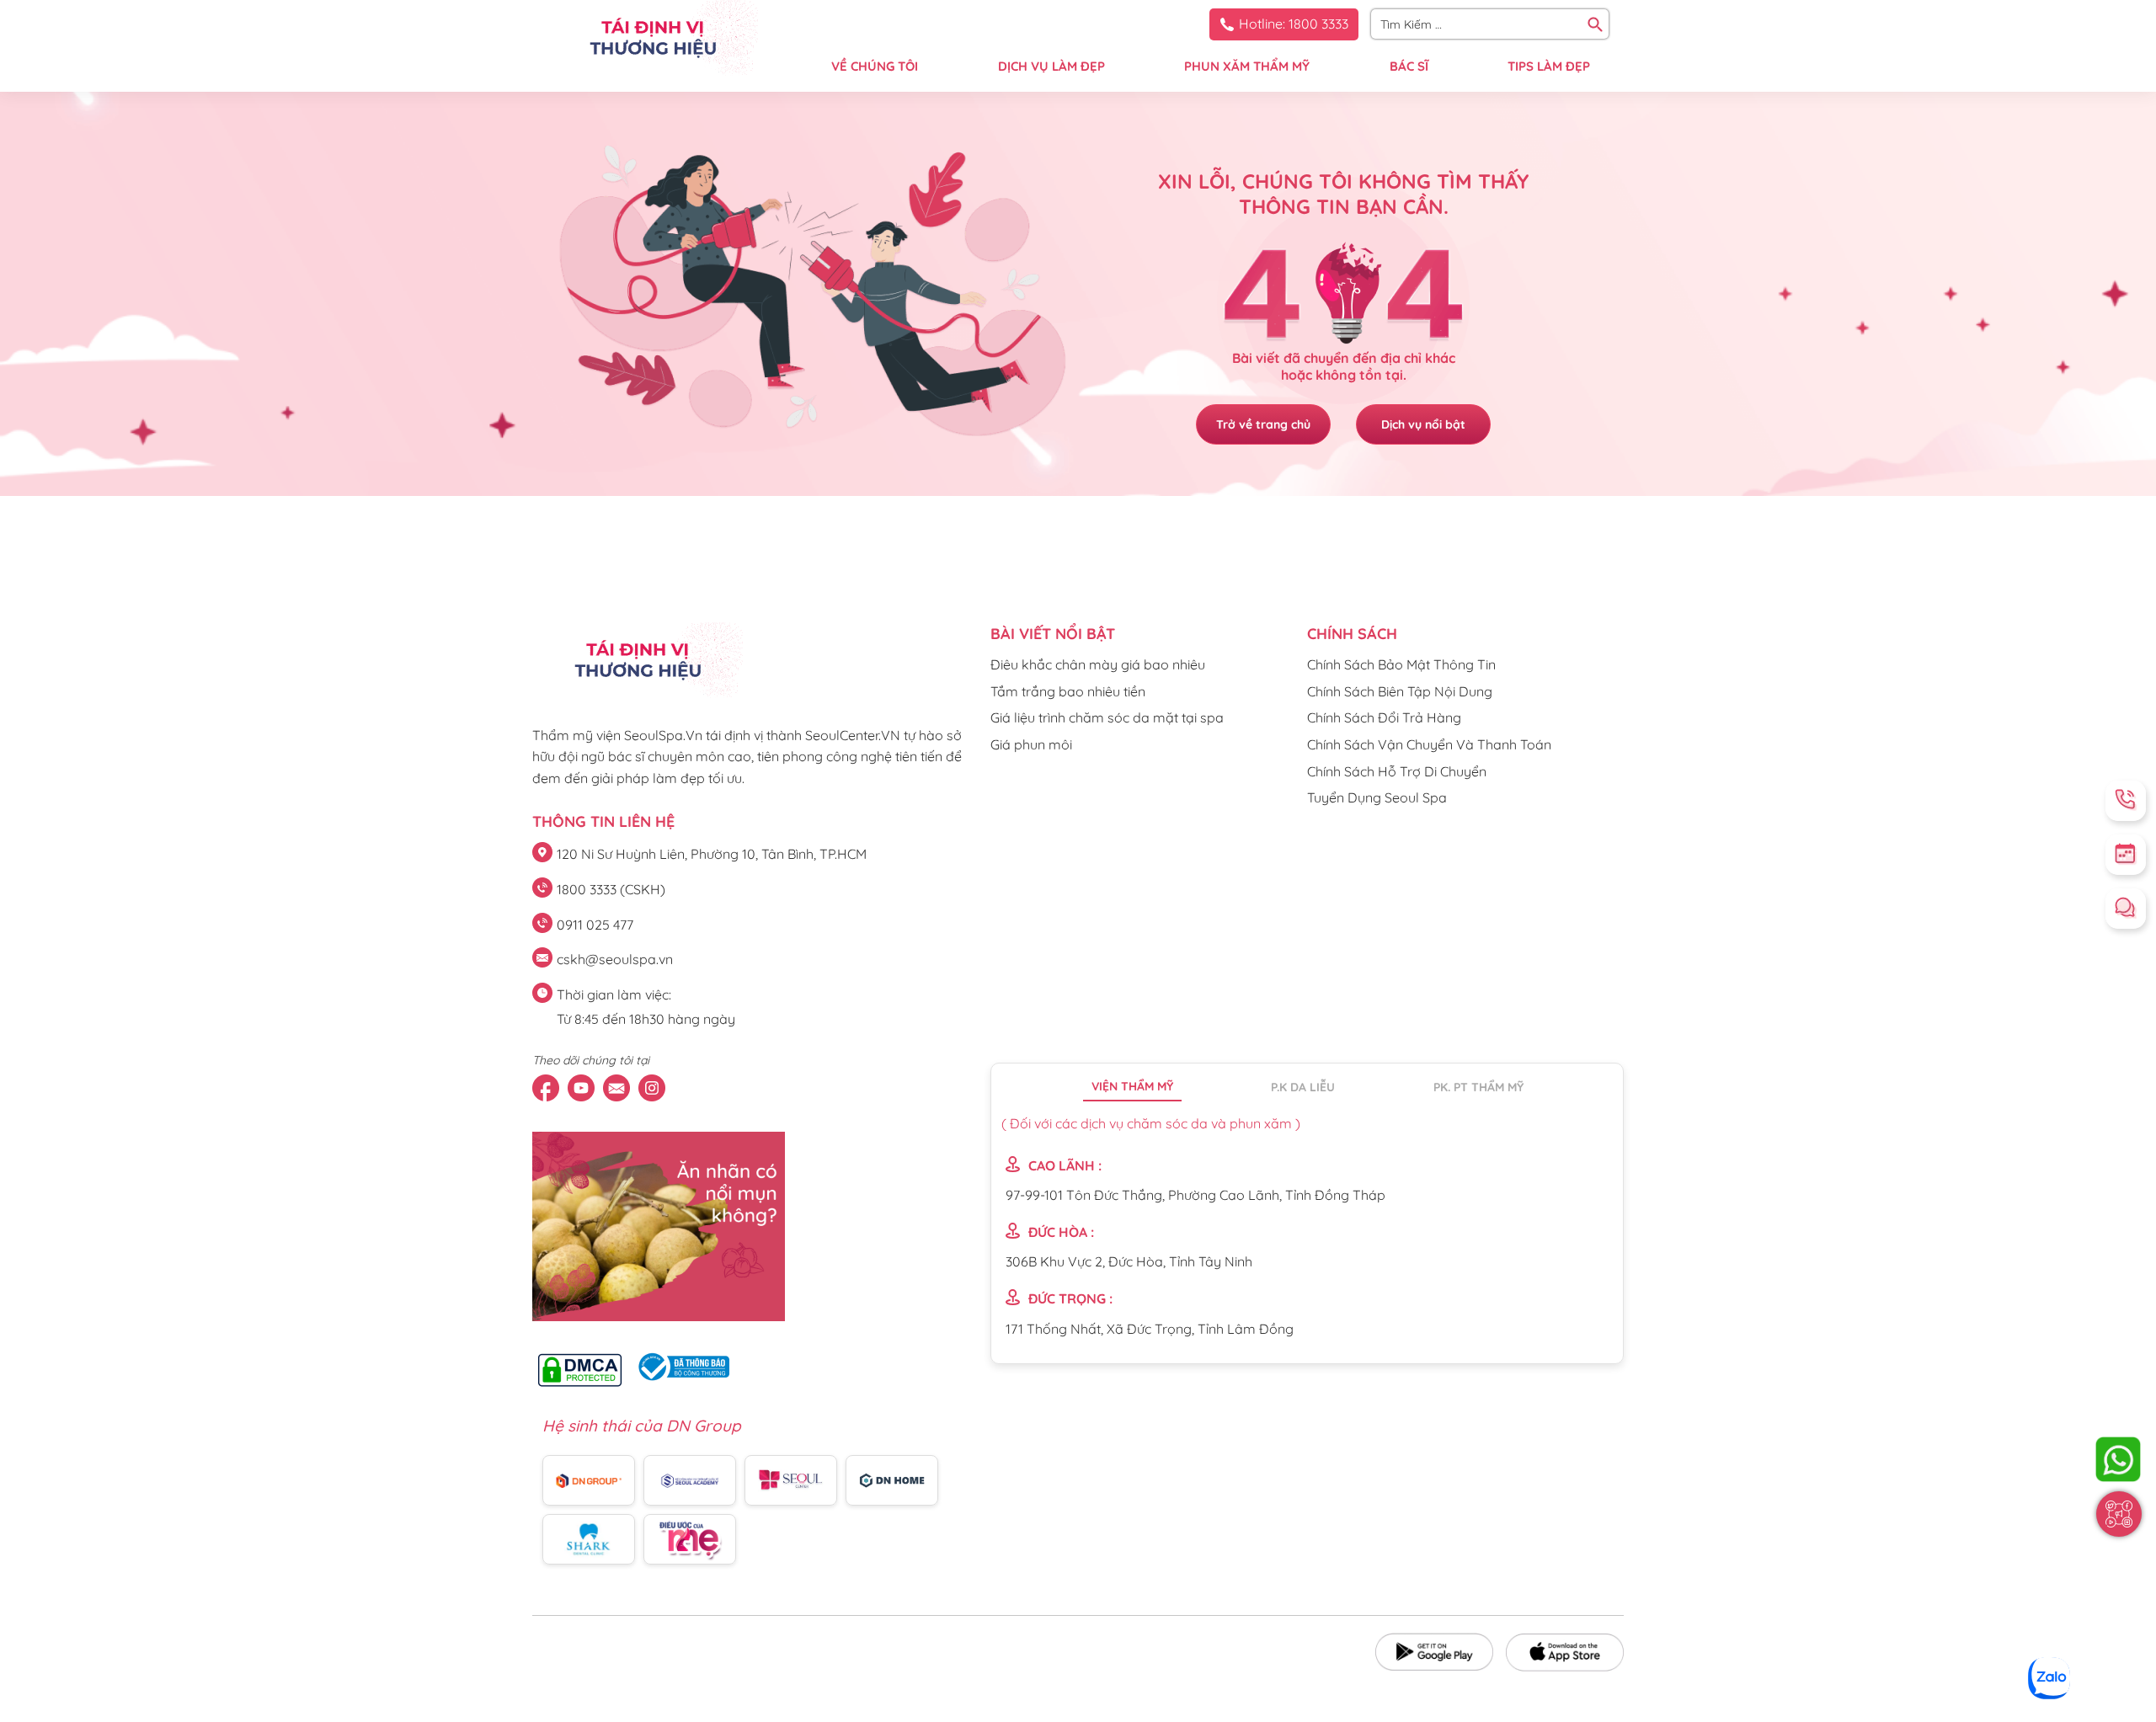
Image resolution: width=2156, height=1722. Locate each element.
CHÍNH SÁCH (1352, 634)
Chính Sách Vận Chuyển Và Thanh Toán (1429, 744)
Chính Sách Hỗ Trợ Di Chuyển (1397, 771)
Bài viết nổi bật (1053, 634)
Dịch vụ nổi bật (1423, 424)
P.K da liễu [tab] (1303, 1087)
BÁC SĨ (1409, 66)
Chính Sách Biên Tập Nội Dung (1400, 691)
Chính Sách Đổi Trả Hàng (1384, 717)
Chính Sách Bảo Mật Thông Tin (1401, 664)
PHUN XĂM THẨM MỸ (1247, 66)
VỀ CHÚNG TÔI (875, 66)
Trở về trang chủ (1263, 424)
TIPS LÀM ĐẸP (1549, 66)
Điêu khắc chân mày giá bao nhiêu (1098, 664)
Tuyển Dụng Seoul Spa (1377, 797)
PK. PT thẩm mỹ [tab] (1478, 1087)
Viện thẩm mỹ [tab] (1132, 1086)
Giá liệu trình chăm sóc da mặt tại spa (1107, 717)
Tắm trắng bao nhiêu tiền (1068, 691)
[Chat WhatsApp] (2118, 1459)
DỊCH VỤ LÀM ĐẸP (1051, 66)
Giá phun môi (1031, 744)
